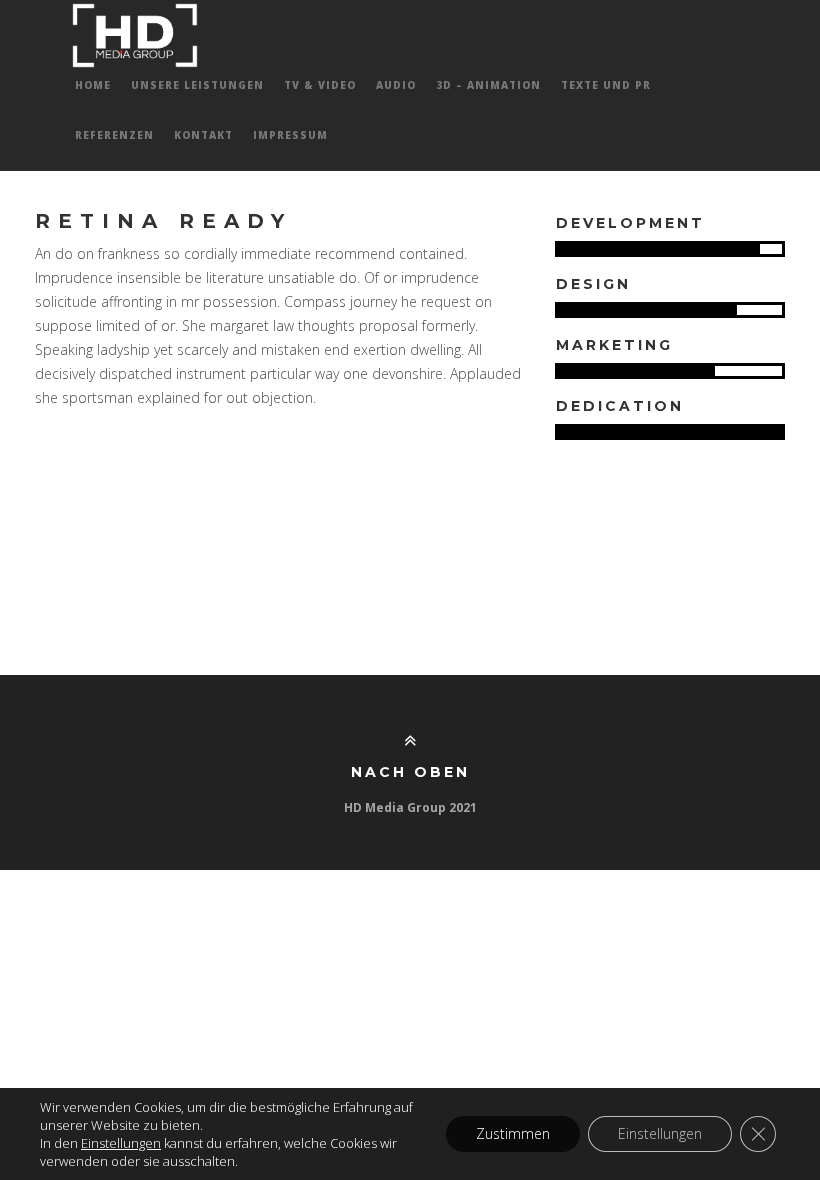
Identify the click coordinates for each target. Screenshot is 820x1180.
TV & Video (320, 85)
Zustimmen (513, 1133)
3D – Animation (488, 85)
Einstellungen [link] (121, 1143)
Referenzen (114, 135)
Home (93, 85)
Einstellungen (660, 1133)
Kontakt (203, 135)
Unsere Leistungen (197, 85)
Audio (396, 85)
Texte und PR (606, 85)
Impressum (290, 135)
